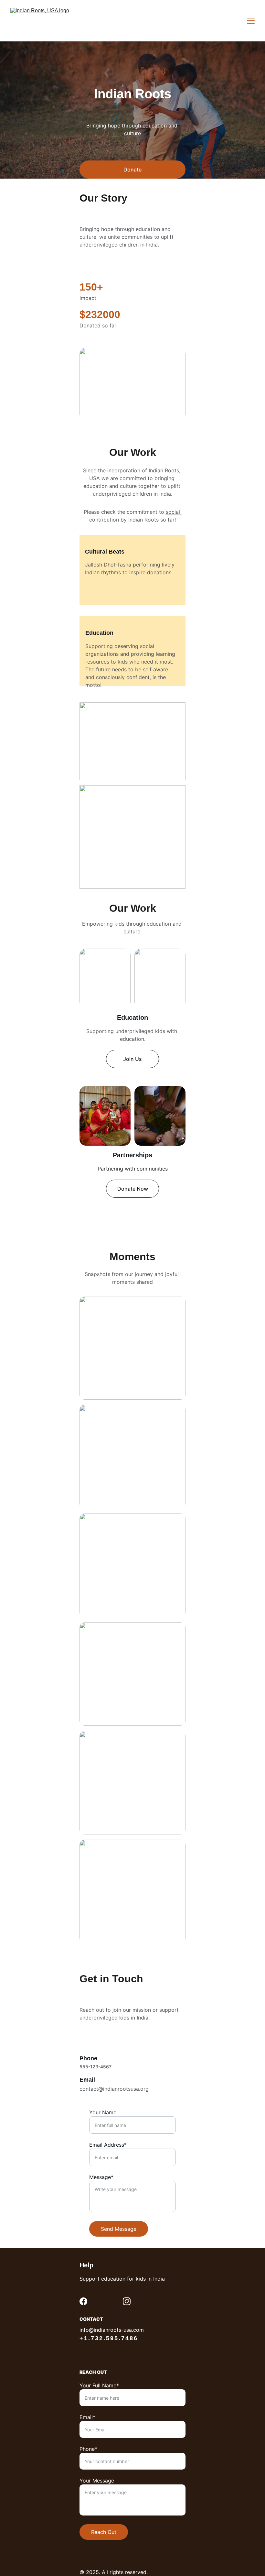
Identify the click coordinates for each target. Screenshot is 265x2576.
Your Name (103, 2112)
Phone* (88, 2449)
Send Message (119, 2229)
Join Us (132, 1059)
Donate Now (133, 1189)
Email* (87, 2417)
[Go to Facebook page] (83, 2301)
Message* (101, 2177)
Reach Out (104, 2532)
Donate (132, 170)
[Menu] (251, 21)
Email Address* (108, 2145)
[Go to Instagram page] (127, 2301)
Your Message (97, 2481)
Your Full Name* (99, 2385)
